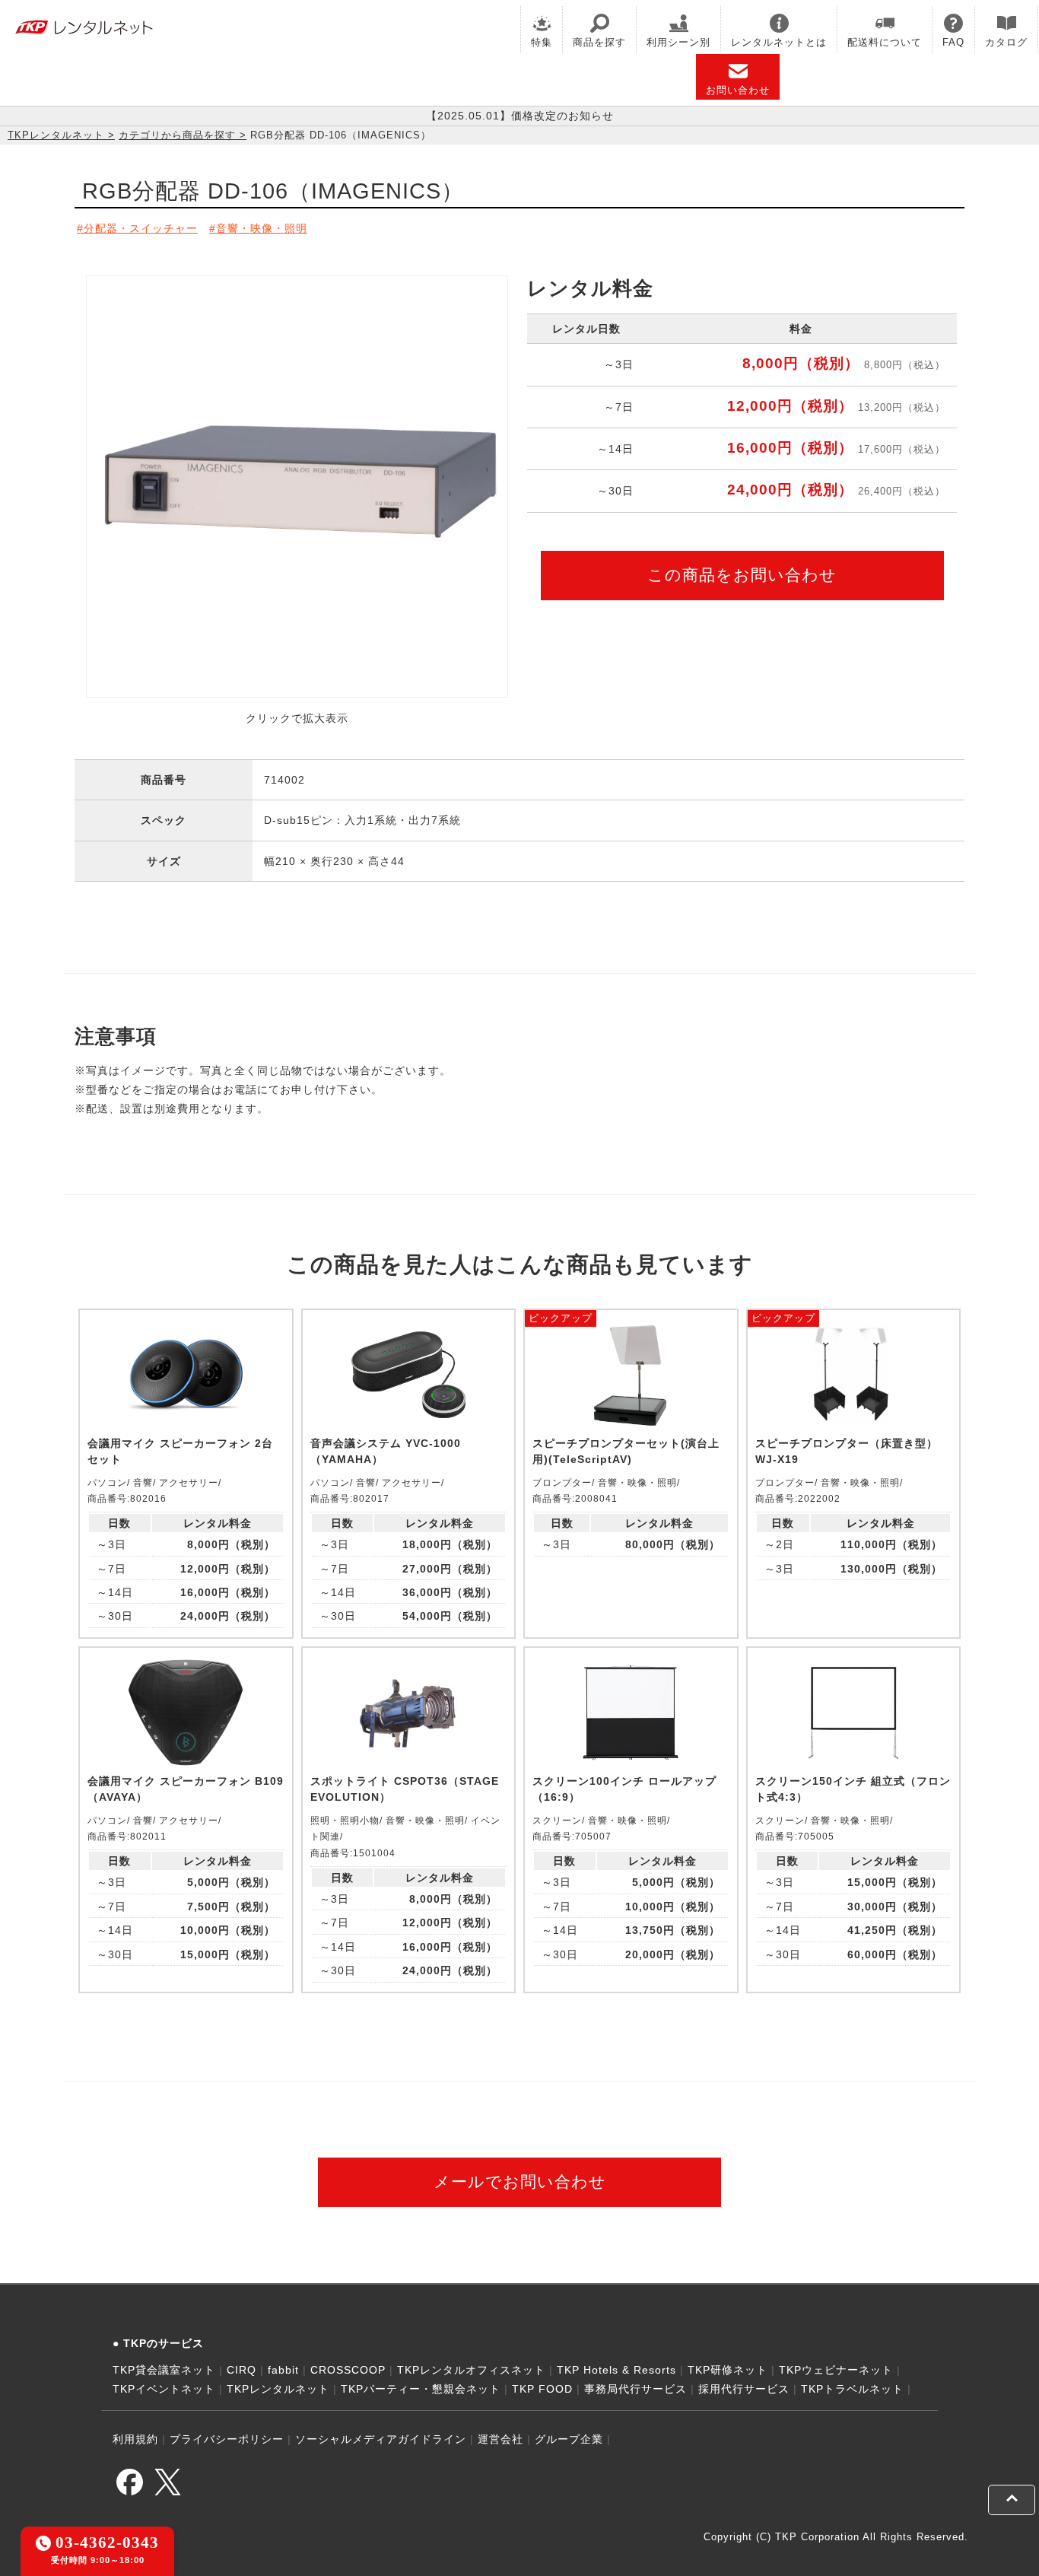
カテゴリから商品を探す (177, 135)
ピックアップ (561, 1318)
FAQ (953, 42)
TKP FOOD (542, 2389)
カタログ (1006, 42)
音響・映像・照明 (262, 228)
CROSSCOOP (348, 2370)
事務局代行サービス (635, 2389)
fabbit (283, 2370)
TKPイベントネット (164, 2389)
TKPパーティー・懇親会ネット (421, 2389)
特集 (542, 42)
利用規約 (135, 2439)
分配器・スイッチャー (141, 228)
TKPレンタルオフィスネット (471, 2370)
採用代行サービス (744, 2389)
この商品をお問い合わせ (742, 575)
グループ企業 (569, 2439)
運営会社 (500, 2439)
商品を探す (599, 42)
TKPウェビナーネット (836, 2370)
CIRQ (241, 2370)
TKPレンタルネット (56, 135)
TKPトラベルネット (852, 2389)
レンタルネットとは (779, 42)
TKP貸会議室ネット (164, 2370)
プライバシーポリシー (227, 2439)
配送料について (885, 42)
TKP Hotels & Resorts (616, 2370)
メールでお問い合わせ (520, 2182)
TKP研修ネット (728, 2370)
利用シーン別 (678, 42)
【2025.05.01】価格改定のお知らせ (520, 116)
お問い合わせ (738, 90)
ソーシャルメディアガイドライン (381, 2439)
